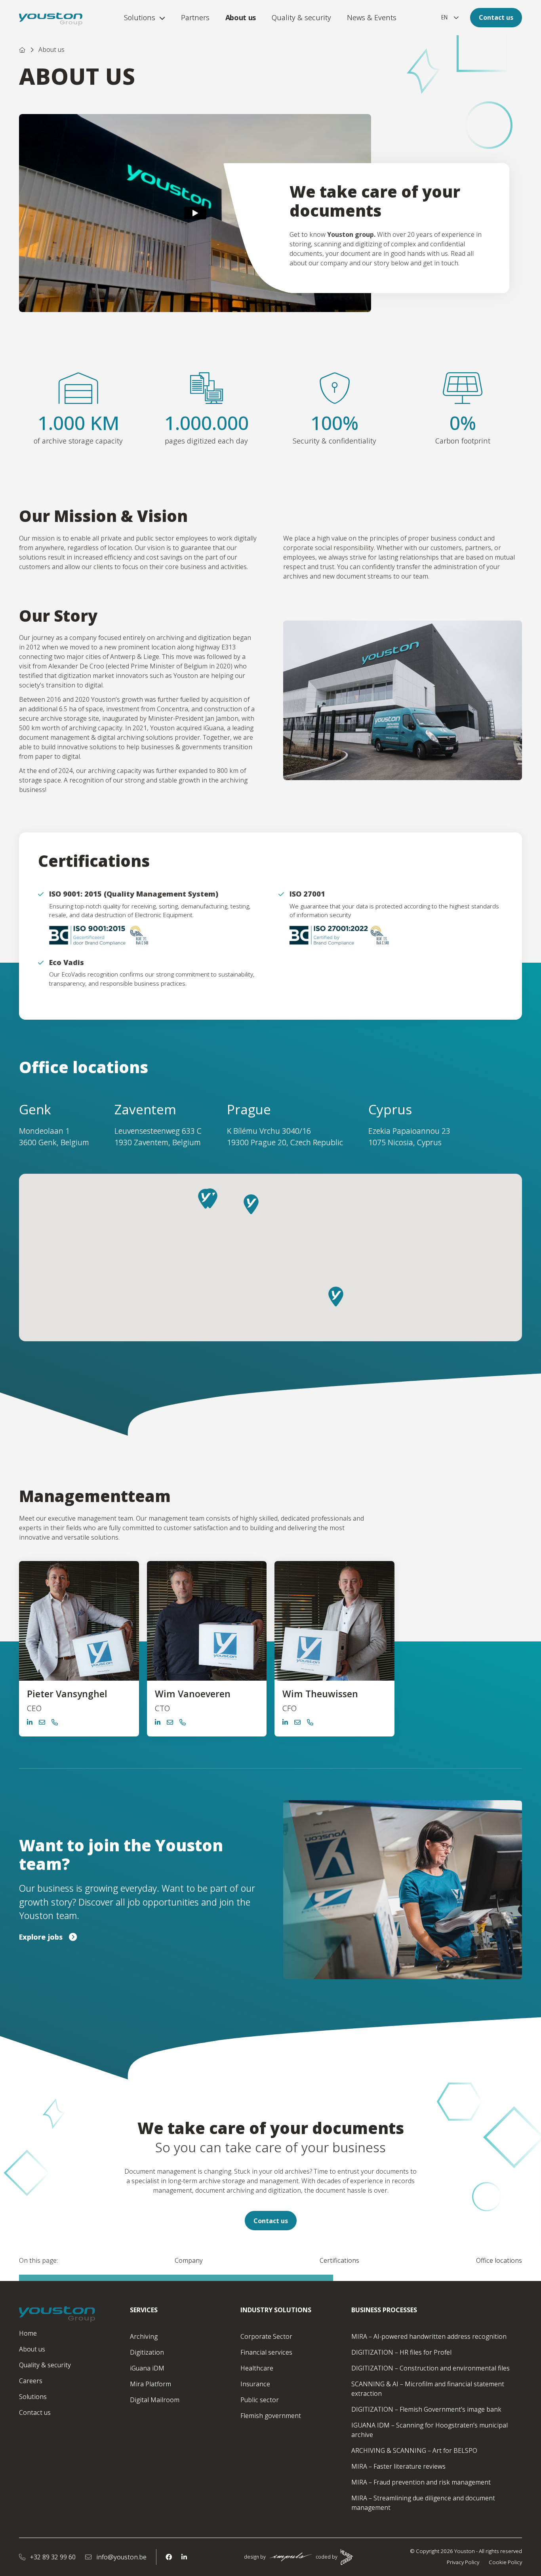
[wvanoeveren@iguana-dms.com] (170, 1722)
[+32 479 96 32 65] (310, 1722)
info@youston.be (121, 2557)
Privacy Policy (463, 2562)
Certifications (339, 2260)
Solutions (140, 17)
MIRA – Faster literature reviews (398, 2466)
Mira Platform (150, 2384)
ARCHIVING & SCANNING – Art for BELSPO (414, 2450)
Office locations (499, 2260)
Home (28, 2333)
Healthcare (257, 2368)
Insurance (255, 2384)
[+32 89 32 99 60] (55, 1722)
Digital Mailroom (155, 2400)
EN (444, 17)
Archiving (144, 2336)
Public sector (260, 2400)
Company (189, 2260)
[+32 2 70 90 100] (183, 1722)
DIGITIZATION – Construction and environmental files (431, 2368)
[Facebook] (169, 2557)
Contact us (496, 17)
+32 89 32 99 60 (52, 2557)
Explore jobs (41, 1937)
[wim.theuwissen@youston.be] (297, 1722)
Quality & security (301, 17)
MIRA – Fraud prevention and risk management (421, 2482)
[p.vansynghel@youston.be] (42, 1722)
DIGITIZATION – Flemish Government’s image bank (426, 2409)
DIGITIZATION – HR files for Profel (401, 2352)
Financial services (266, 2352)
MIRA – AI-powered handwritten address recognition (429, 2336)
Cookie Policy (505, 2562)
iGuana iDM (147, 2368)
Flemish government (271, 2416)
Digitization (147, 2352)
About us (241, 17)
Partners (195, 17)
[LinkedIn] (184, 2557)
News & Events (372, 17)
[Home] (22, 50)
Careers (31, 2381)
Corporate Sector (266, 2336)
